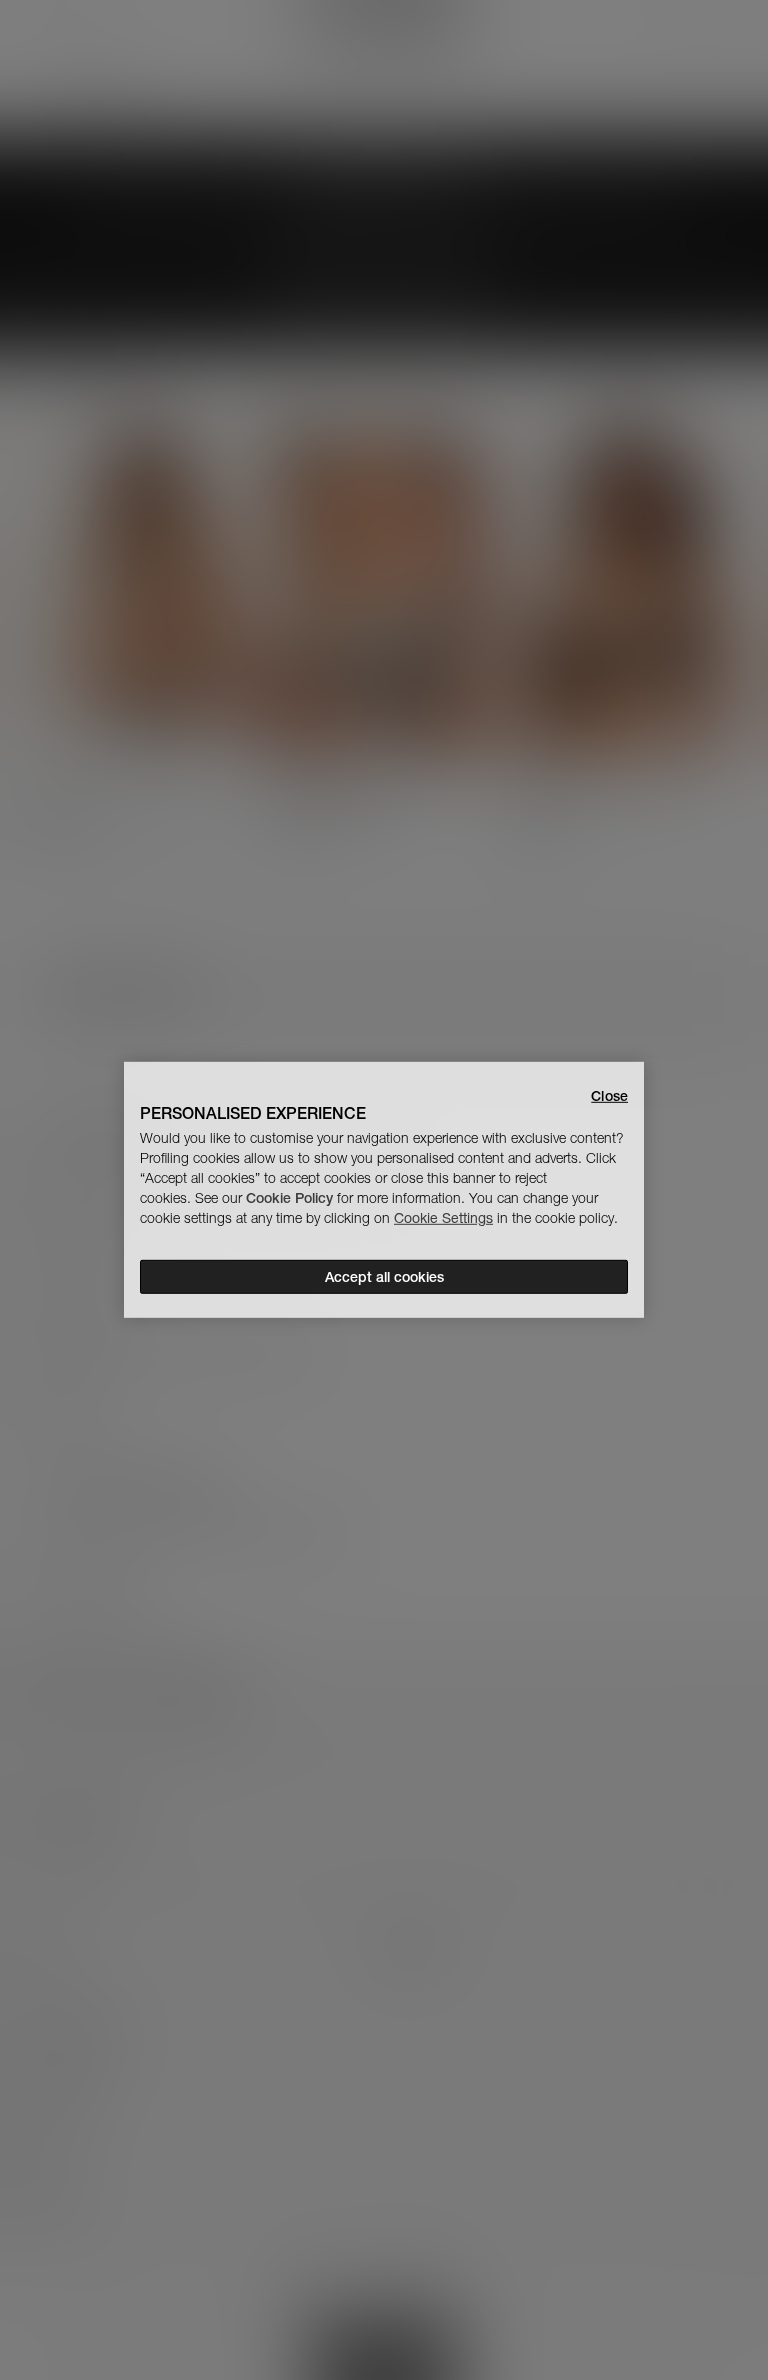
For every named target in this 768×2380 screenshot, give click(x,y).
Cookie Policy (289, 1198)
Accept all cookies (384, 1277)
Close (609, 1096)
